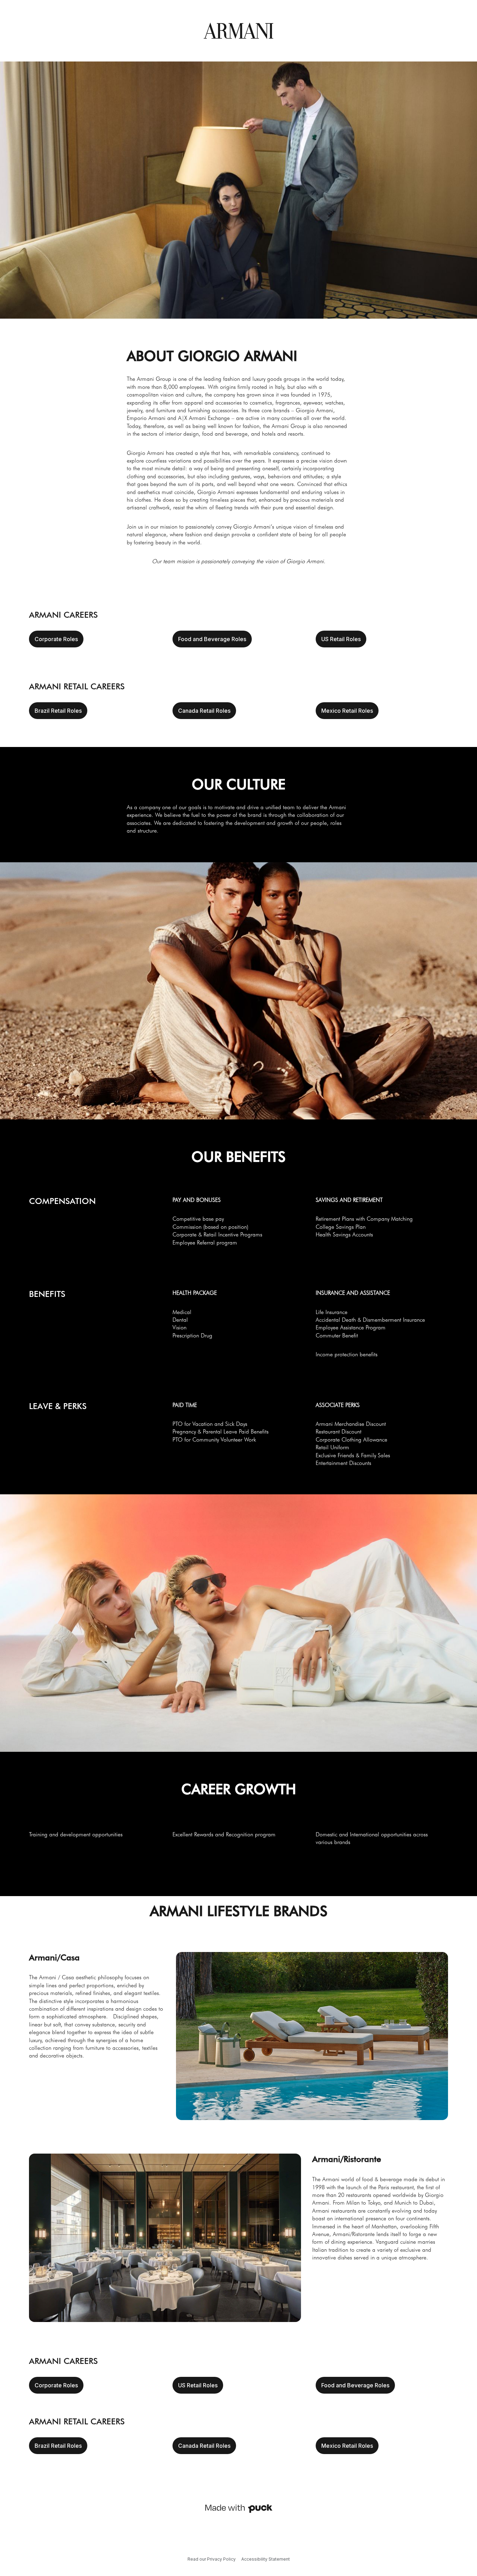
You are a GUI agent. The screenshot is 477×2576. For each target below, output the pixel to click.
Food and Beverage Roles (212, 639)
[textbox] (239, 456)
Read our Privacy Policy (212, 2559)
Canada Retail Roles (204, 711)
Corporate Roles (56, 639)
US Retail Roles (341, 639)
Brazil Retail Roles (58, 711)
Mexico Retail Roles (347, 711)
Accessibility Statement (266, 2559)
